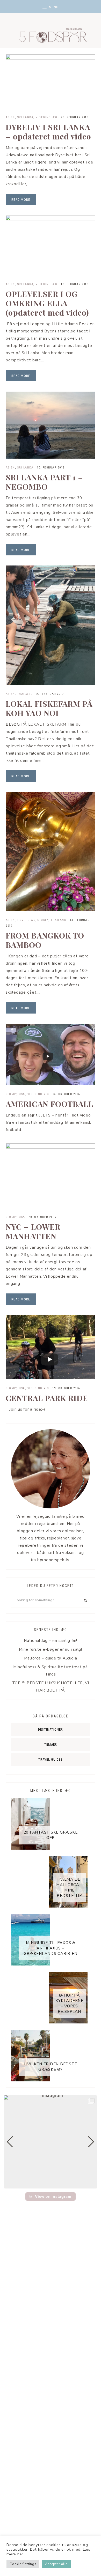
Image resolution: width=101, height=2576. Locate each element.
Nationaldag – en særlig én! (51, 1641)
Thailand (25, 694)
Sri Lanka (26, 117)
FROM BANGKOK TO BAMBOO (45, 940)
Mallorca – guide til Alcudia (51, 1658)
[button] (51, 7)
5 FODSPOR (51, 34)
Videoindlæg (47, 117)
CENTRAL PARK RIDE (47, 1398)
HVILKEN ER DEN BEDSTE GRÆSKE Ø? (51, 2067)
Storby (43, 920)
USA (22, 1094)
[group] (51, 2142)
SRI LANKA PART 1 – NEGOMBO (44, 482)
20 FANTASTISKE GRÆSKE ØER (51, 1835)
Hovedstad (26, 920)
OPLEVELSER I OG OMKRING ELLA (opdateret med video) (47, 303)
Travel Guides (51, 1759)
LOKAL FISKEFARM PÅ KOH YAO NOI (49, 708)
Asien (10, 117)
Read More (21, 200)
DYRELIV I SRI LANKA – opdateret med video (48, 132)
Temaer (51, 1744)
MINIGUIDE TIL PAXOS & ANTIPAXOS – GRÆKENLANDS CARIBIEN (50, 1948)
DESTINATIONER (51, 1729)
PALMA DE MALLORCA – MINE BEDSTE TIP (70, 1888)
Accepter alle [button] (56, 2564)
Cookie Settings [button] (23, 2564)
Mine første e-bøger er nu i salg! (51, 1649)
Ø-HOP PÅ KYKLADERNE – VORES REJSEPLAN (69, 2003)
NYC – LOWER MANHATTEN (33, 1231)
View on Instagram (53, 2196)
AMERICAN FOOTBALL (49, 1104)
